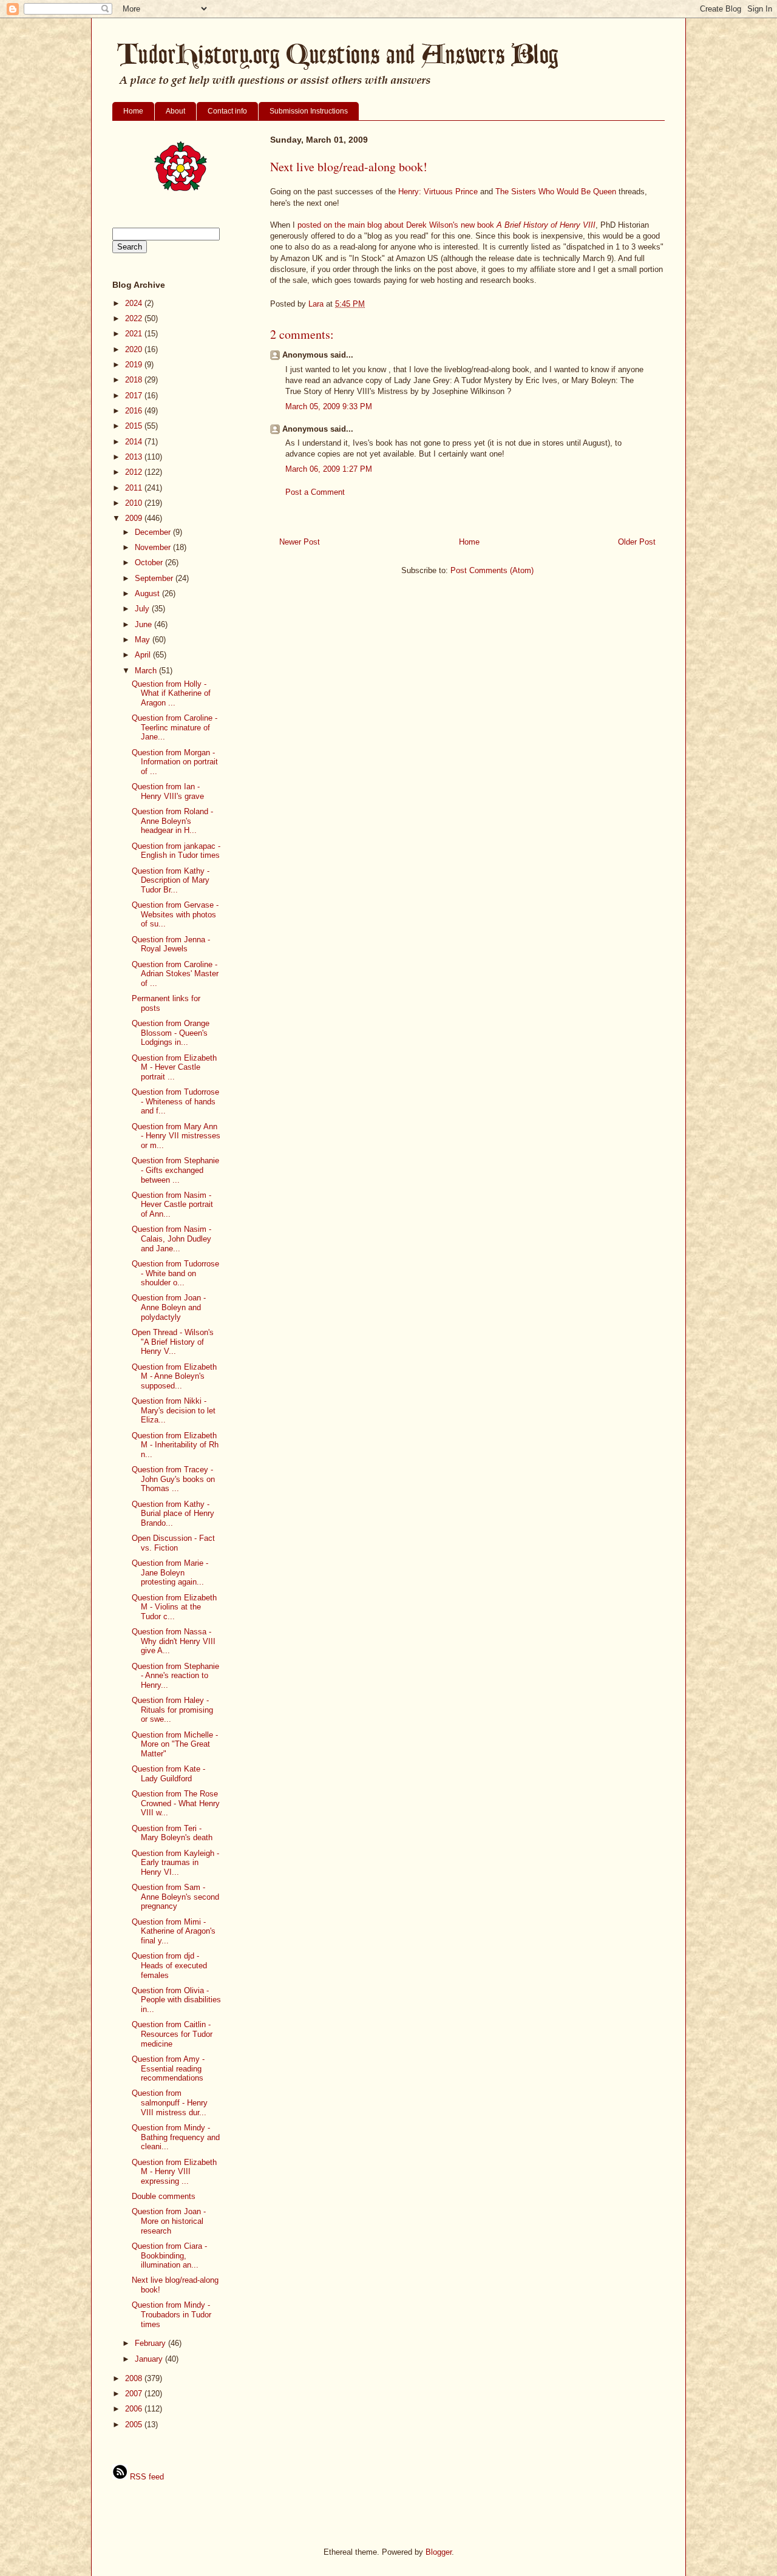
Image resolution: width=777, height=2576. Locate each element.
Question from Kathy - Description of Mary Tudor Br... (171, 880)
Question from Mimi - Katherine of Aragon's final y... (174, 1931)
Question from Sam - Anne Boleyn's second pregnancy (175, 1897)
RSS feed (146, 2477)
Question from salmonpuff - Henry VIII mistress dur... (170, 2102)
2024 (135, 303)
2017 (135, 396)
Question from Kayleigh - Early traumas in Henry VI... (175, 1863)
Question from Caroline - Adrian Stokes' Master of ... (175, 974)
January (150, 2359)
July (143, 609)
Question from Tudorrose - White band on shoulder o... (175, 1273)
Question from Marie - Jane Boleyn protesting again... (170, 1572)
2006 (135, 2409)
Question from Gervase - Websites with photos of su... (175, 914)
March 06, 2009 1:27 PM (329, 469)
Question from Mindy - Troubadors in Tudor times (171, 2314)
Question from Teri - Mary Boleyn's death (172, 1833)
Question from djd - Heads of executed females (169, 1965)
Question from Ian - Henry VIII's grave (168, 791)
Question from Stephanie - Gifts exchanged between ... (175, 1170)
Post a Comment (315, 492)
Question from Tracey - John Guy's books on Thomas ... (173, 1479)
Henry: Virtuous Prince (438, 192)
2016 (135, 411)
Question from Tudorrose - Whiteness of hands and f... (175, 1101)
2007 (135, 2394)
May (144, 640)
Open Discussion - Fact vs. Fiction (173, 1543)
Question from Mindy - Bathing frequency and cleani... (176, 2137)
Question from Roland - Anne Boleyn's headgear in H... (172, 821)
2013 (135, 457)
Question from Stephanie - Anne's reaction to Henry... (175, 1676)
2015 (135, 426)
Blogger (439, 2552)
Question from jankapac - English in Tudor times (176, 851)
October (150, 562)
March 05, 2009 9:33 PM (329, 406)
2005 (135, 2425)
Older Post (637, 542)
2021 (135, 334)
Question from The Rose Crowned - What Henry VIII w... (176, 1803)
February (151, 2343)
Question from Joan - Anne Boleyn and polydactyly (169, 1307)
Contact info (227, 111)
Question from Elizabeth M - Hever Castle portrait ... (174, 1067)
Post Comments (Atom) (492, 570)
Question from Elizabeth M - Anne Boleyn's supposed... (174, 1376)
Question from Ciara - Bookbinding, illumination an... (169, 2255)
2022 (135, 318)
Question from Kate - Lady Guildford (168, 1774)
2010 (135, 503)
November (154, 547)
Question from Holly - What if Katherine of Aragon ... (171, 693)
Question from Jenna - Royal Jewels (171, 944)
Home (133, 111)
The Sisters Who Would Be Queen (556, 192)
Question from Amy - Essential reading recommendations (168, 2068)
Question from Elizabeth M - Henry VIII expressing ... (174, 2172)
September (155, 578)
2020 (135, 349)
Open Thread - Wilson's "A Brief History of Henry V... (173, 1342)
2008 (135, 2378)
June (144, 624)
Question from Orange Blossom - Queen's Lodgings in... (171, 1033)
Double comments (164, 2196)
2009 (135, 518)
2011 (135, 488)
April (144, 655)
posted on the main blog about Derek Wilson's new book (446, 225)
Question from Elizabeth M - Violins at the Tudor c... (174, 1607)
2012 (135, 472)
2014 (135, 442)
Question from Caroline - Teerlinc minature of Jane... (175, 727)
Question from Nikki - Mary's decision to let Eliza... (174, 1410)
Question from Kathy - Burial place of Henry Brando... (173, 1514)
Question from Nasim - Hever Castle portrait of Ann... (172, 1205)
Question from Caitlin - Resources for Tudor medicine (172, 2034)
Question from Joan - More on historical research (169, 2221)
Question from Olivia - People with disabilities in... (176, 2000)
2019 (135, 365)
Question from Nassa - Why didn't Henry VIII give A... (174, 1641)
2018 (135, 380)
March (147, 671)
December (154, 532)
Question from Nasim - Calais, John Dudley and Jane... (171, 1239)
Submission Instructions (309, 111)
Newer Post (300, 542)
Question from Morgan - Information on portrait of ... (175, 762)
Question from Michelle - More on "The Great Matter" (175, 1744)
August (148, 593)
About (175, 111)
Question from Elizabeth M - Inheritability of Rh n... (175, 1445)
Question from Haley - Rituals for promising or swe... (172, 1710)
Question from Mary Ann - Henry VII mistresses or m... (176, 1136)
